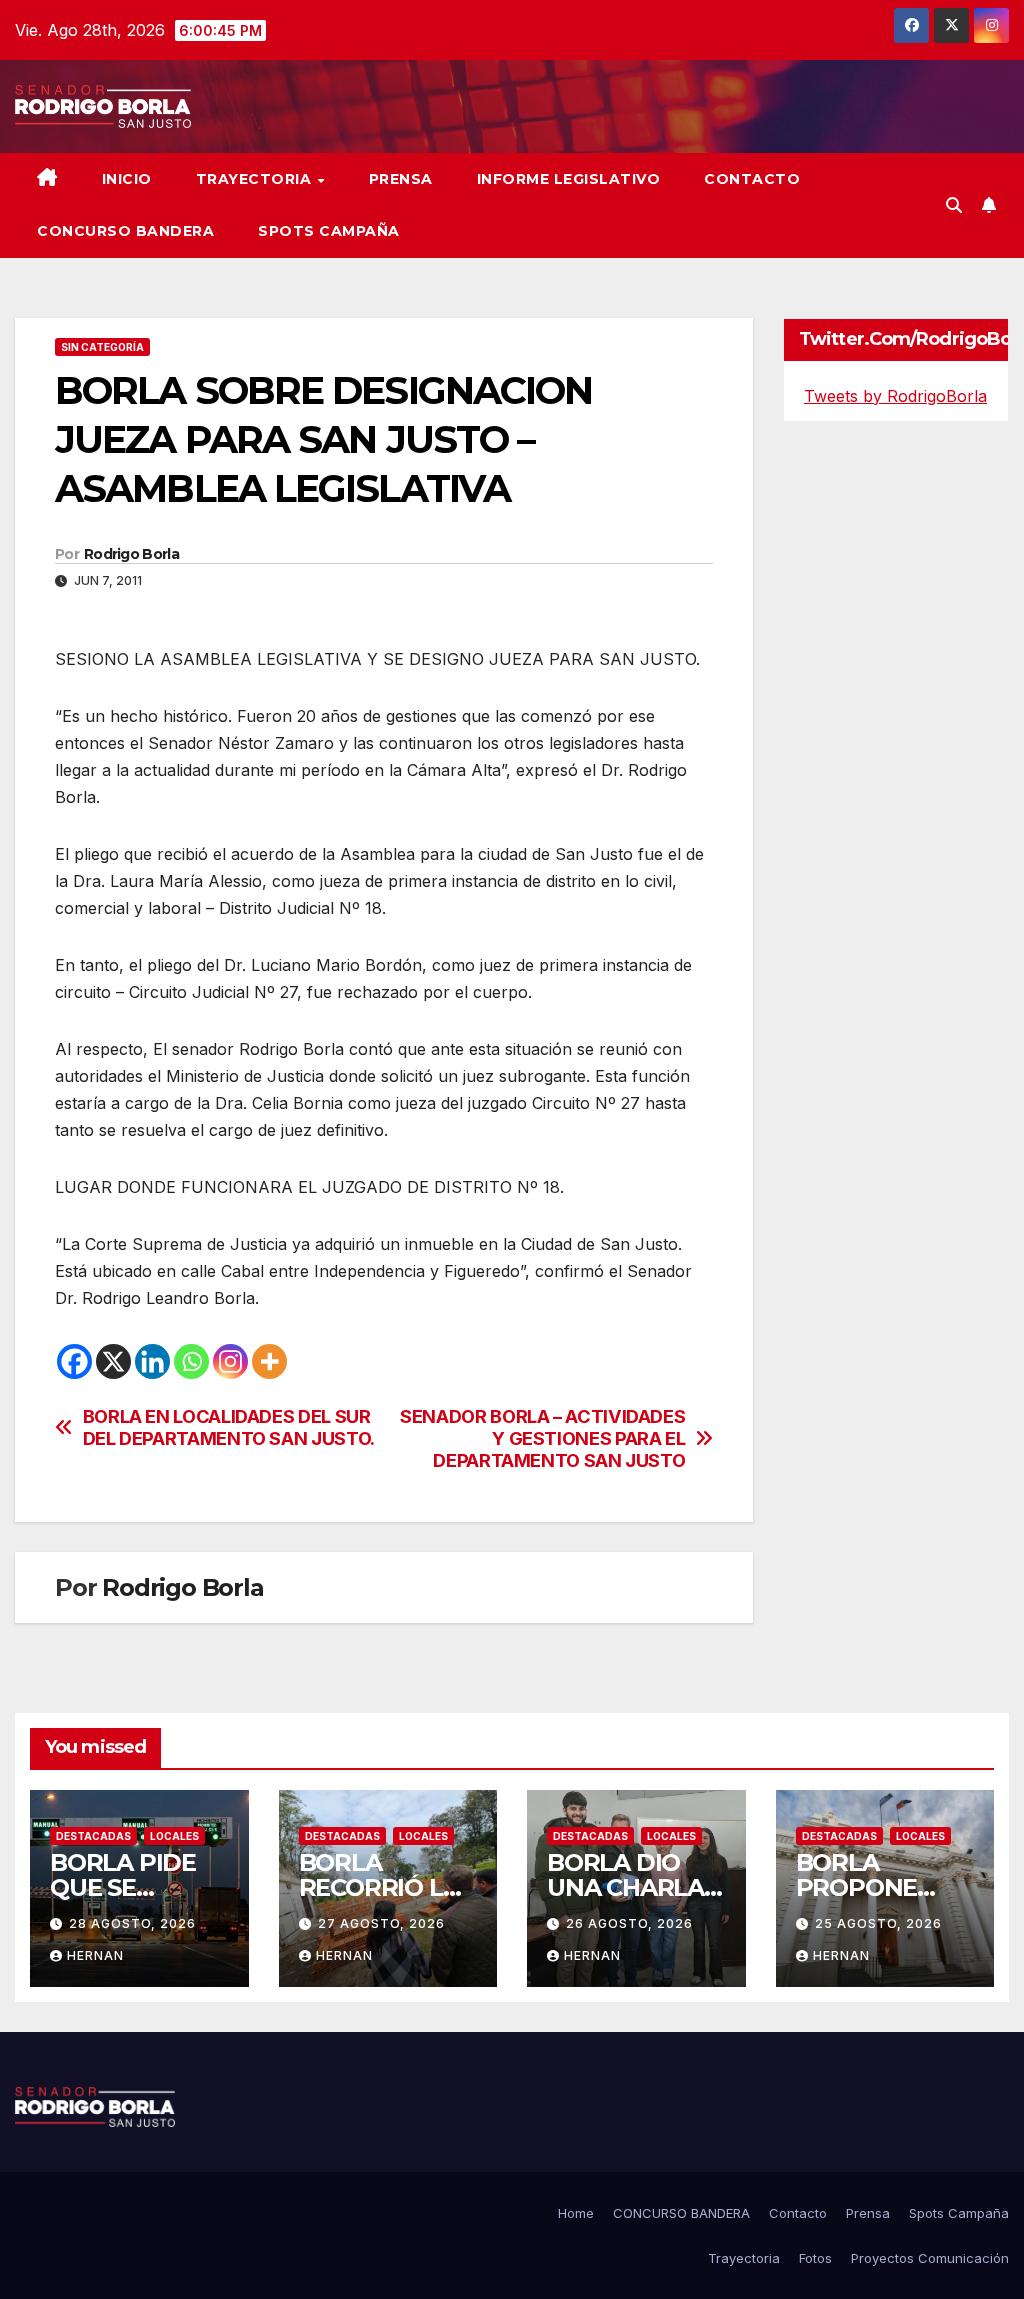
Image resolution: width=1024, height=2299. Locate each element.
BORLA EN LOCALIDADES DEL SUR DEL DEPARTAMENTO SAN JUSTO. (229, 1427)
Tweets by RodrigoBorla (895, 396)
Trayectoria (256, 179)
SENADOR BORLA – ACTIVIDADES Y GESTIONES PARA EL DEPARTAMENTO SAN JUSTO (542, 1438)
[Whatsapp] (191, 1361)
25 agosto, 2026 (878, 1923)
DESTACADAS (93, 1836)
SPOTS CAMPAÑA (329, 231)
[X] (113, 1361)
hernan (95, 1955)
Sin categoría (102, 347)
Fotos (815, 2258)
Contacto (752, 179)
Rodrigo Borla (131, 554)
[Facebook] (74, 1361)
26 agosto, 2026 (629, 1923)
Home (576, 2213)
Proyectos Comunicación (930, 2258)
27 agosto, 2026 (381, 1923)
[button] (954, 205)
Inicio (127, 179)
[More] (269, 1361)
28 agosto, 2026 (132, 1923)
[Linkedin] (152, 1361)
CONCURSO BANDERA (125, 231)
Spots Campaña (959, 2213)
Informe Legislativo (569, 179)
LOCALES (174, 1836)
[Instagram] (230, 1361)
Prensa (401, 179)
